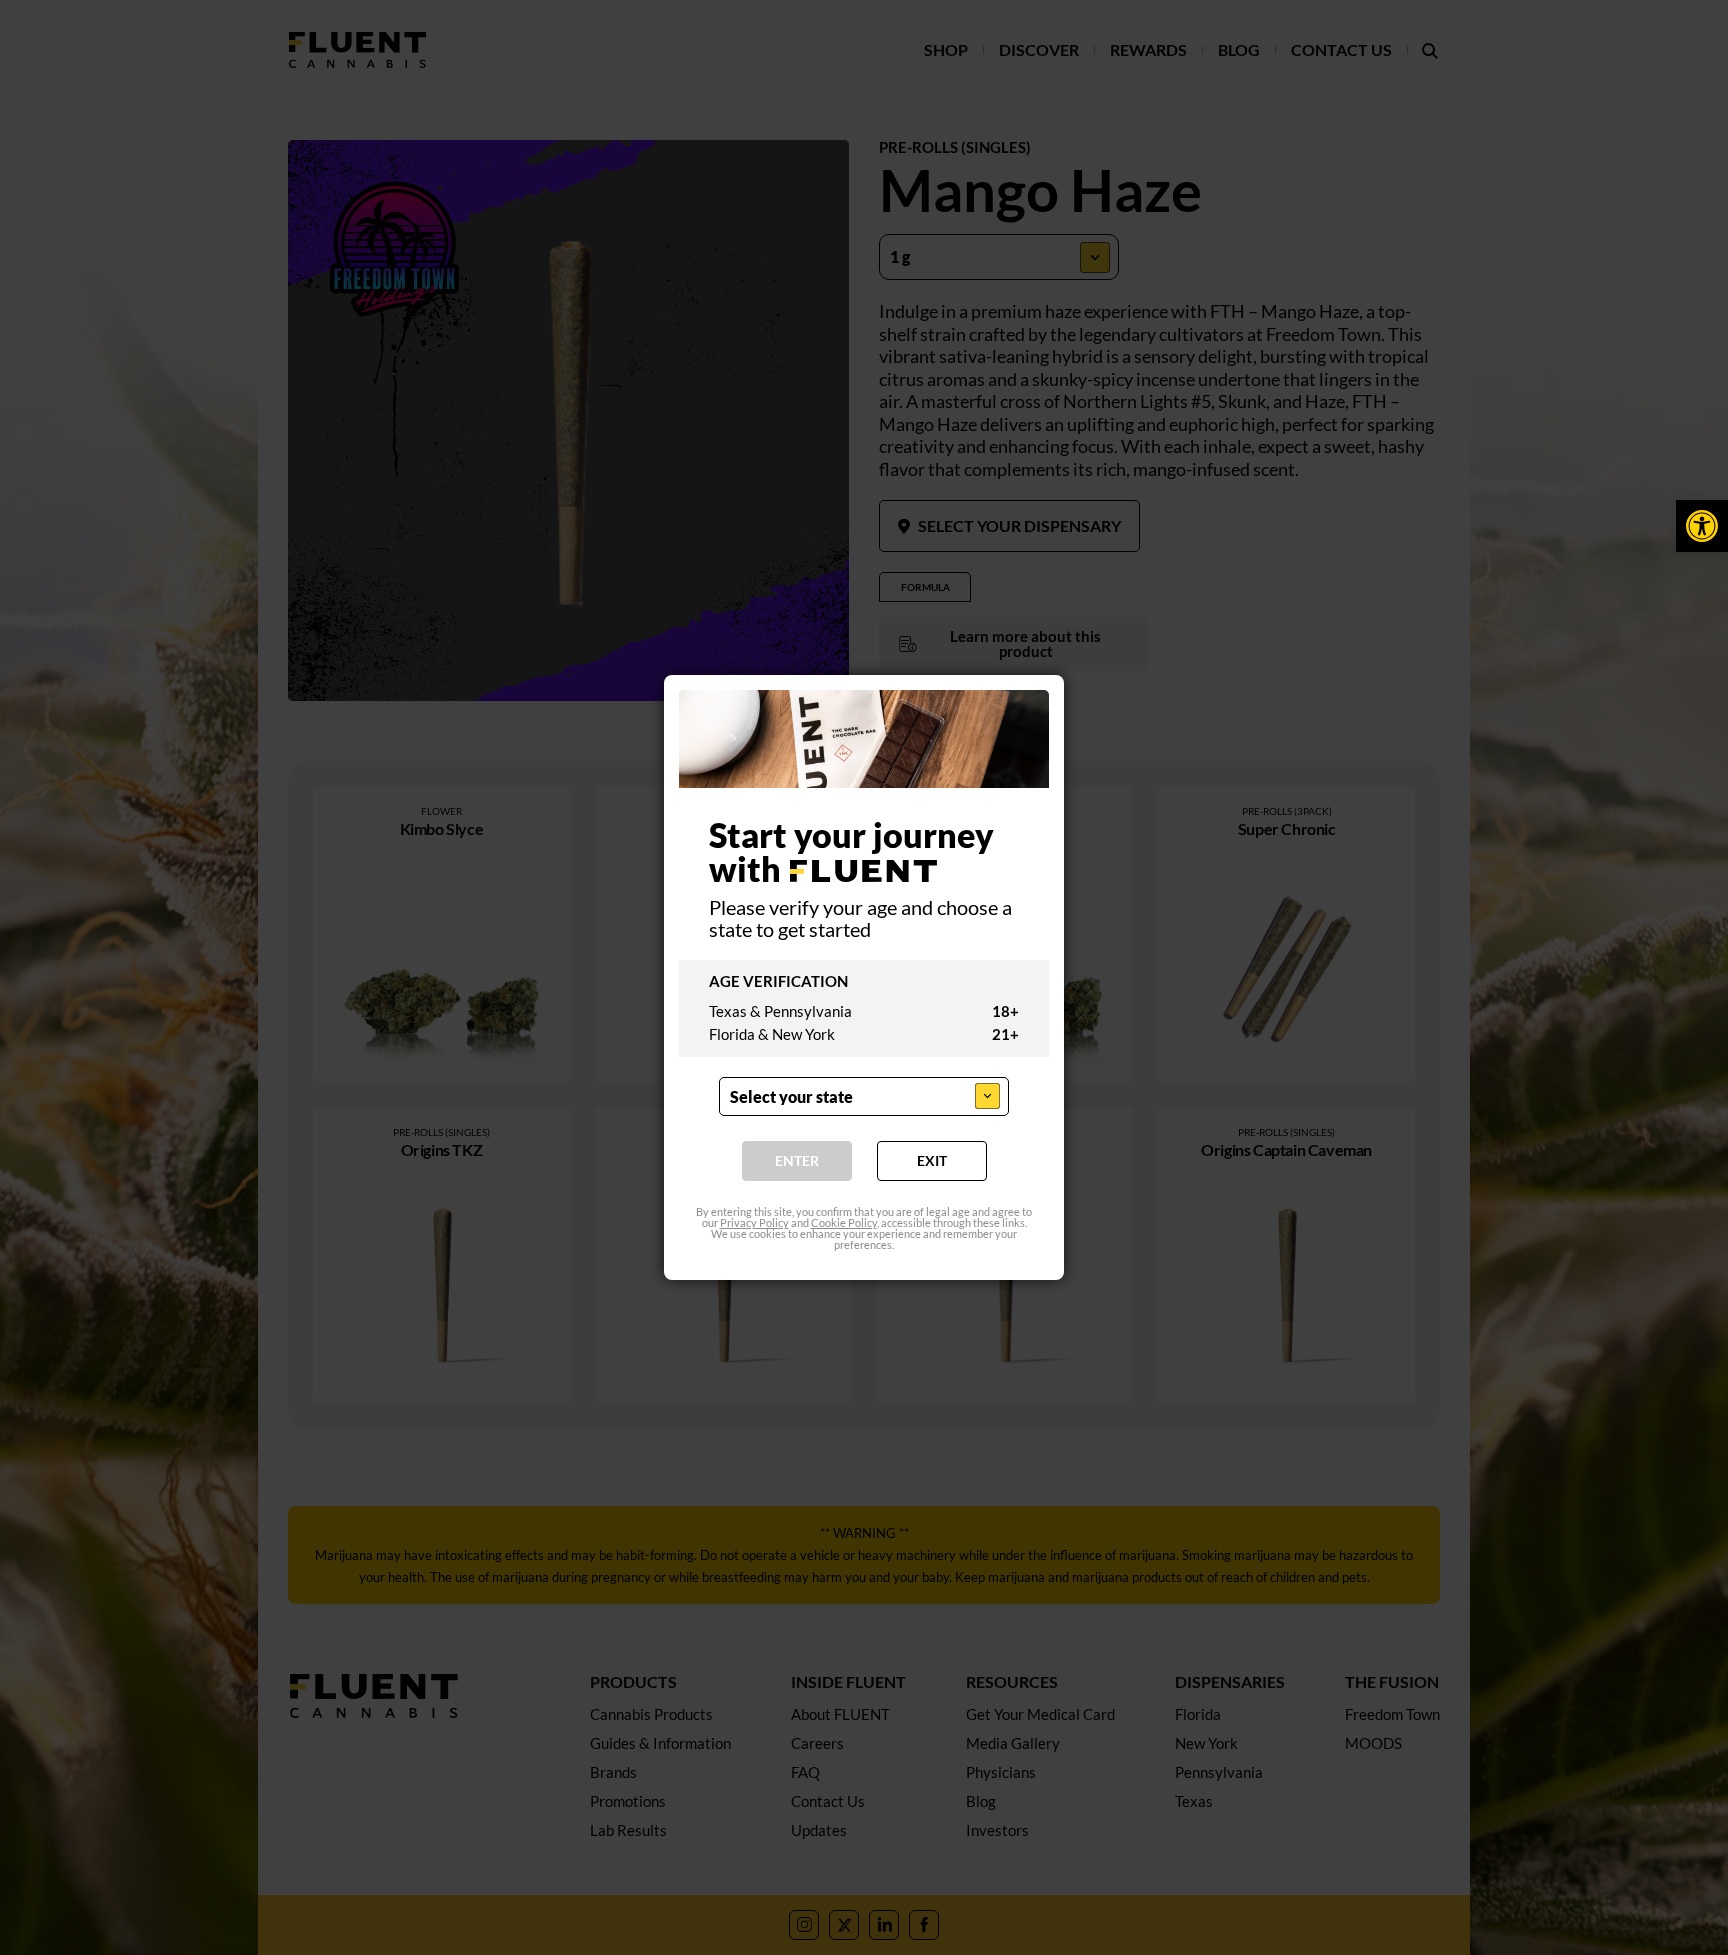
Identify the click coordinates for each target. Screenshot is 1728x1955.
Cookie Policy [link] (844, 1222)
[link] (1702, 526)
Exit (932, 1160)
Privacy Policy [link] (754, 1222)
